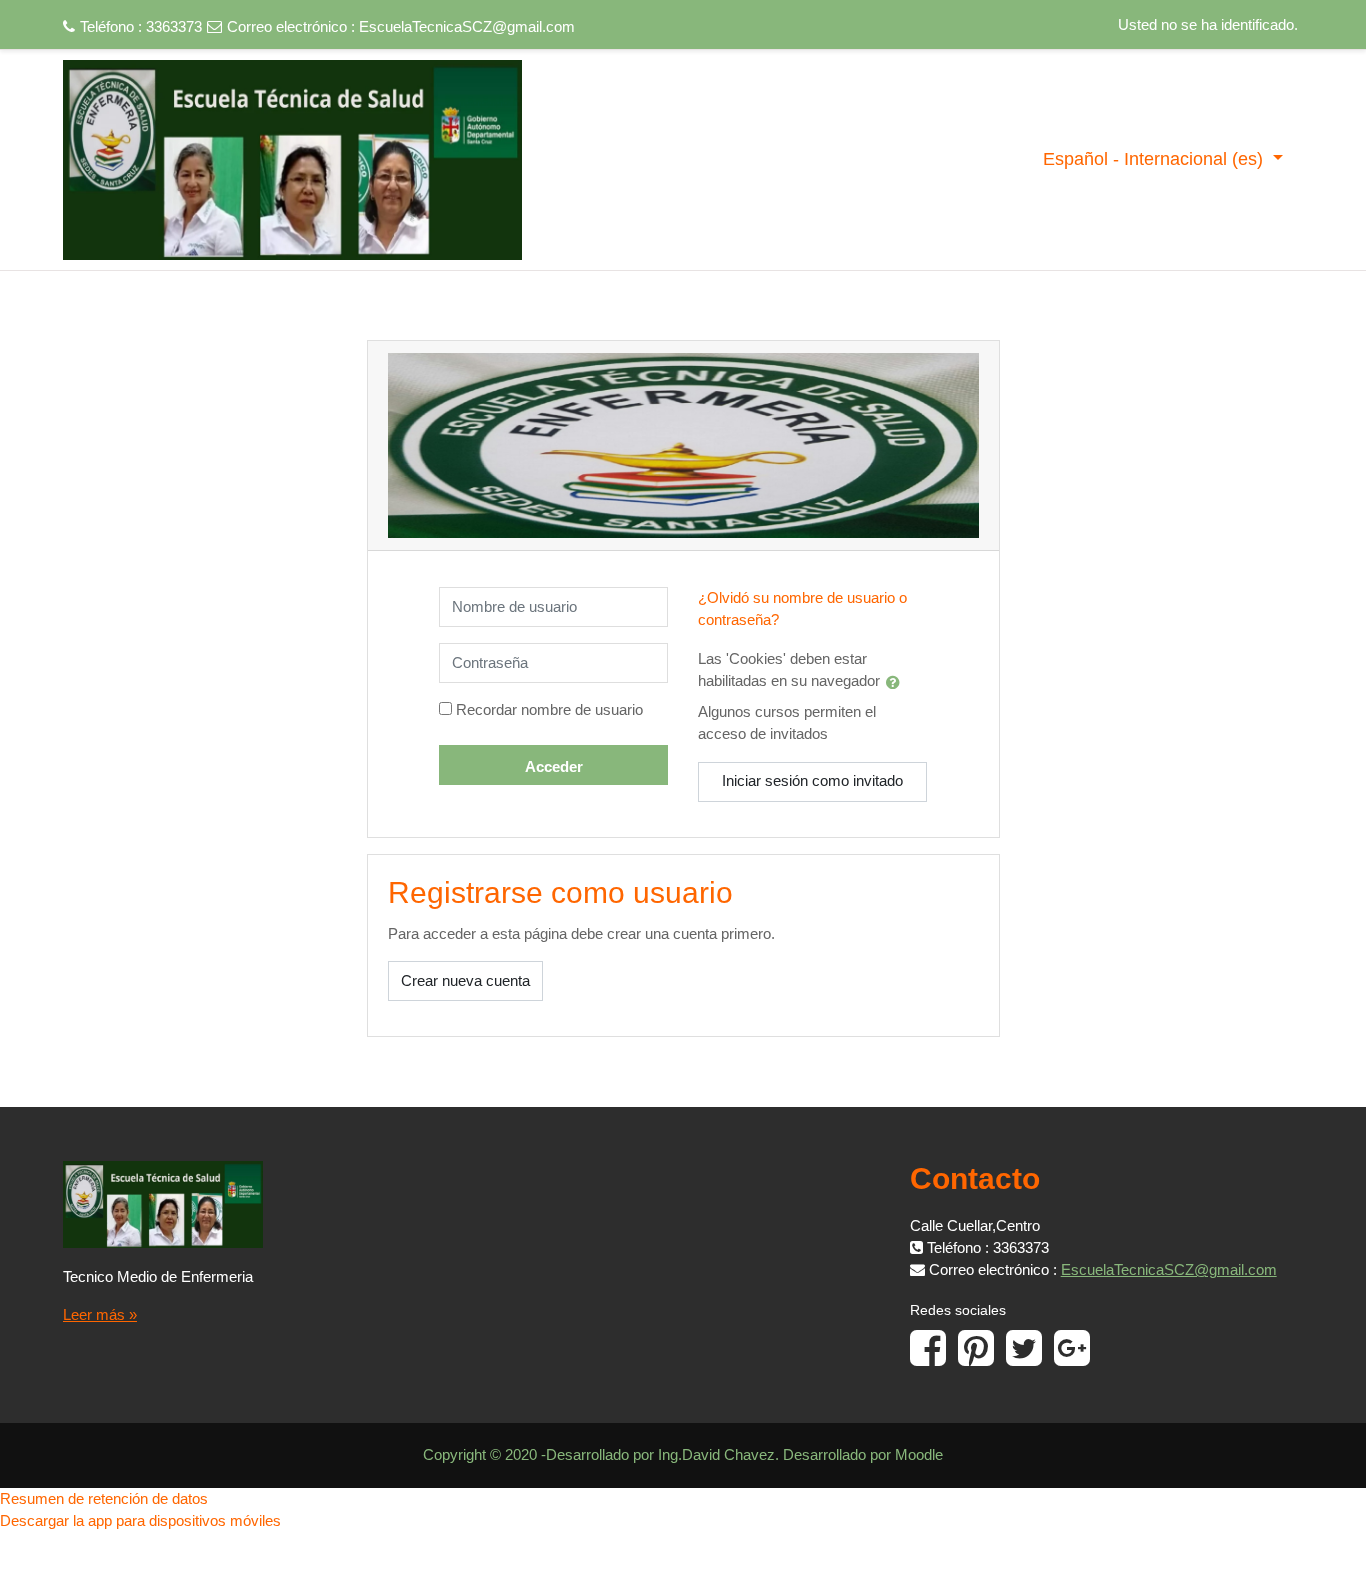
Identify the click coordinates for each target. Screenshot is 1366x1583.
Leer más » (100, 1314)
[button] (897, 682)
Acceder (554, 766)
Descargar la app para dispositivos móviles (140, 1520)
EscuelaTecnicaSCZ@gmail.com (467, 26)
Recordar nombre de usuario (549, 709)
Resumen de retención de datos (104, 1498)
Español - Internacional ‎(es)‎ (1155, 159)
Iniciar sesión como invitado (812, 780)
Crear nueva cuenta (465, 980)
